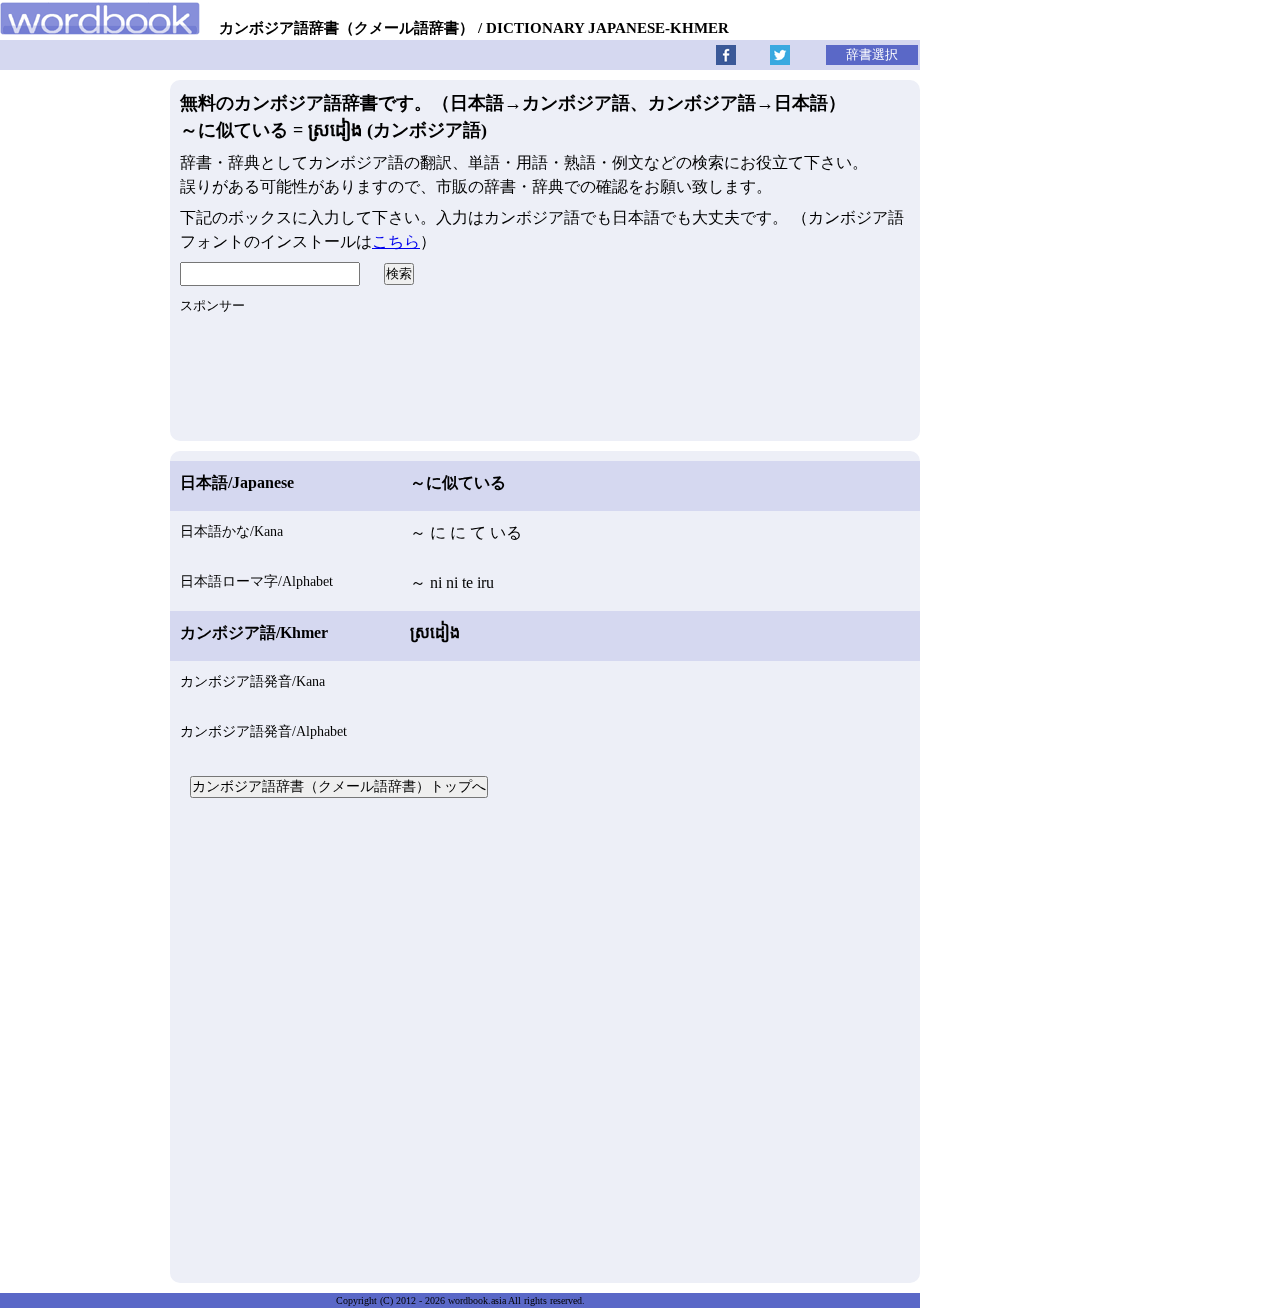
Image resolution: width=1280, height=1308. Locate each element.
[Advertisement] (545, 1038)
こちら (396, 241)
